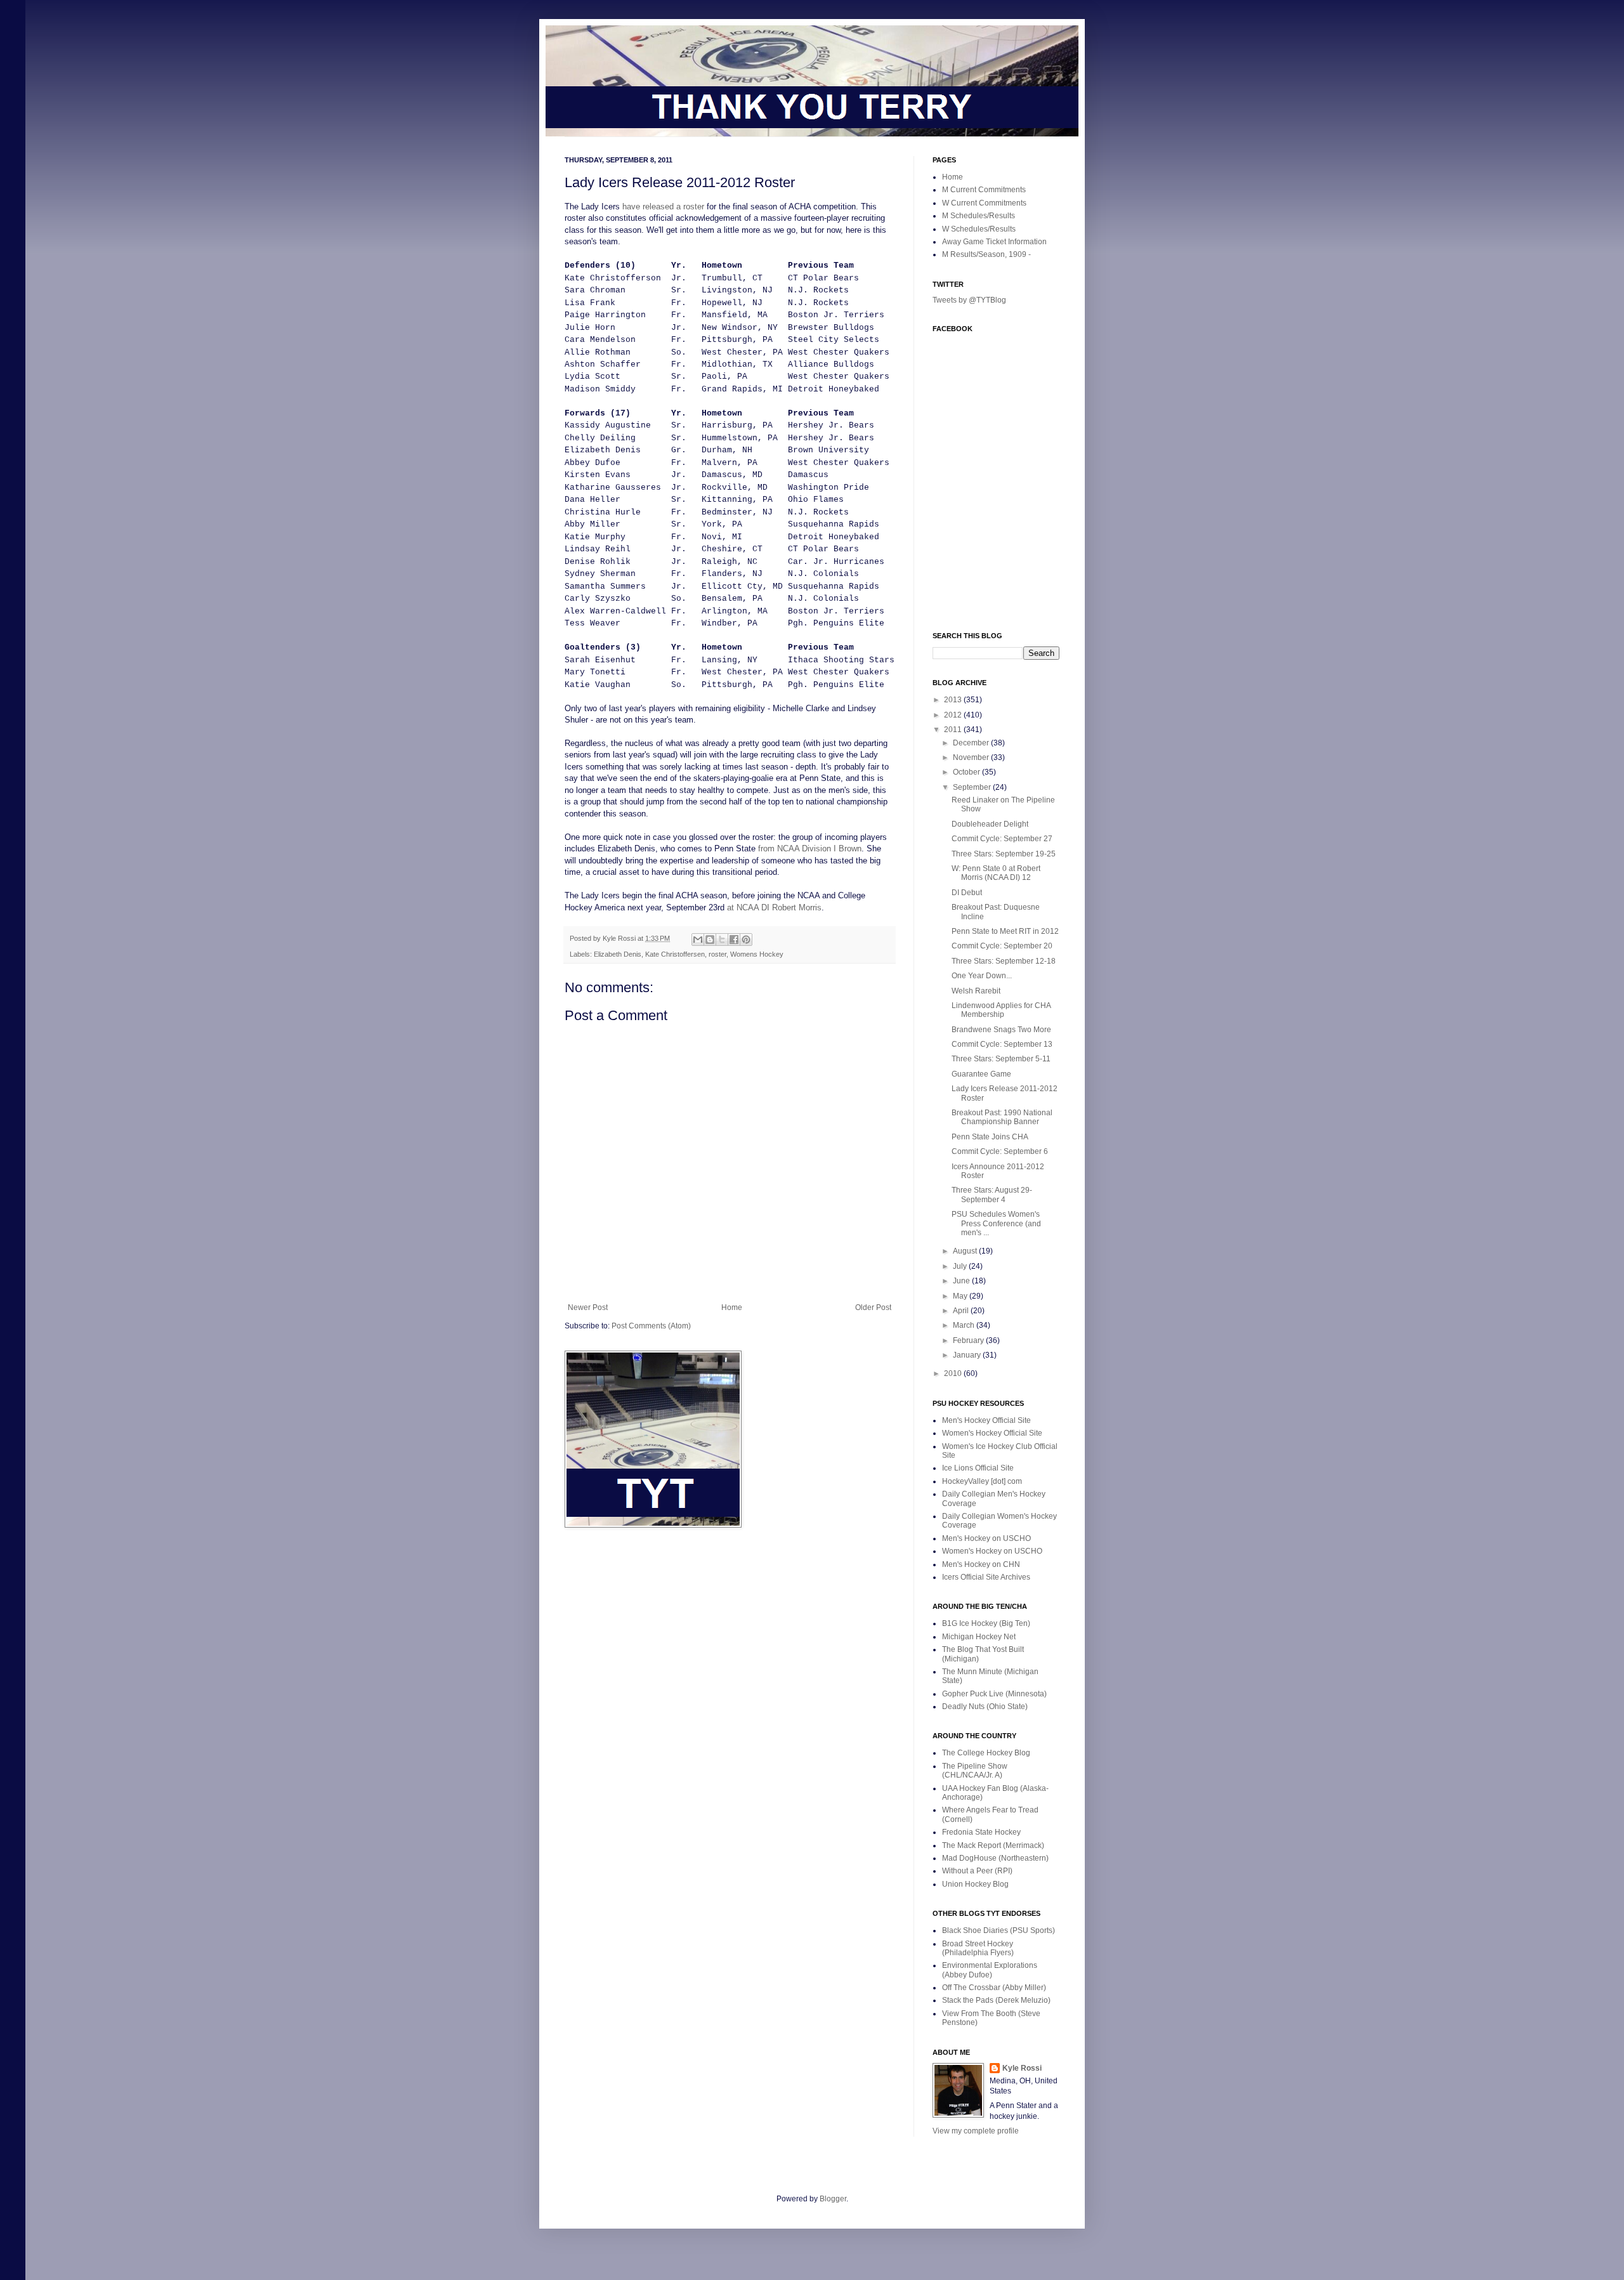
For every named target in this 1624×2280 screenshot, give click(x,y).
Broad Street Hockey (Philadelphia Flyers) (978, 1948)
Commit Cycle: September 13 (1002, 1044)
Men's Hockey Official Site (986, 1420)
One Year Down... (982, 976)
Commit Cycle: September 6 (1000, 1151)
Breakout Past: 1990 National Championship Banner (1002, 1117)
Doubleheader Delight (990, 824)
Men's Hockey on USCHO (986, 1538)
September (973, 787)
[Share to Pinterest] (746, 940)
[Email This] (698, 940)
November (972, 757)
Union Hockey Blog (975, 1884)
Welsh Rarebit (976, 991)
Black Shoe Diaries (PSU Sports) (999, 1930)
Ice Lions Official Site (978, 1468)
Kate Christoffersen (675, 954)
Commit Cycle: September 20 (1002, 946)
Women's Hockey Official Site (992, 1433)
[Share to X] (722, 940)
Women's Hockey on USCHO (992, 1551)
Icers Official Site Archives (986, 1577)
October (967, 772)
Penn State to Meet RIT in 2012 (1005, 931)
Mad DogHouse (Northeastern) (995, 1858)
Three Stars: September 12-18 (1004, 961)
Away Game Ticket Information (994, 242)
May (961, 1296)
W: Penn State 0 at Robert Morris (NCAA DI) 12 (996, 873)
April (962, 1311)
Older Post (873, 1307)
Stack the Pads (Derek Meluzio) (996, 2000)
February (969, 1340)
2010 (954, 1373)
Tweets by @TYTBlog (969, 300)
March (965, 1325)
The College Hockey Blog (986, 1753)
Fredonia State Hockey (981, 1832)
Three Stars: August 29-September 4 (992, 1195)
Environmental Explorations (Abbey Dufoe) (990, 1970)
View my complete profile (976, 2131)
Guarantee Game (981, 1074)
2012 (954, 715)
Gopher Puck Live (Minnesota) (994, 1694)
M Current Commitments (984, 190)
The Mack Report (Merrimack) (993, 1845)
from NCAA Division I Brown (810, 848)
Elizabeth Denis (618, 954)
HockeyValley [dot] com (982, 1481)
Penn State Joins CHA (990, 1137)
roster (717, 954)
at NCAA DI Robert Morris (774, 907)
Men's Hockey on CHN (981, 1564)
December (972, 743)
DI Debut (967, 893)
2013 (954, 700)
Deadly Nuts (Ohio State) (985, 1707)
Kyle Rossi (1022, 2068)
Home (732, 1307)
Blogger (833, 2199)
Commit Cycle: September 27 (1002, 839)
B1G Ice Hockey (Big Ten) (986, 1623)
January (968, 1355)
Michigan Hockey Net (979, 1637)
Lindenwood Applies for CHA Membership (1001, 1010)
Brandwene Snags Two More (1001, 1030)
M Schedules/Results (979, 216)
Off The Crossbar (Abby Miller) (994, 1988)
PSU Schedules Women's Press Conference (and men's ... (996, 1223)
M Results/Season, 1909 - (986, 254)
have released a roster (663, 206)
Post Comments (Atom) (651, 1326)
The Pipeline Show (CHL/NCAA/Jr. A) (975, 1771)
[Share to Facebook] (734, 940)
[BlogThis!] (710, 940)
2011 (954, 730)
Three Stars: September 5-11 (1001, 1059)
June (962, 1281)
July (961, 1266)
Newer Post (588, 1307)
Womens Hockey (757, 954)
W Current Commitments (984, 203)
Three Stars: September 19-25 (1004, 854)
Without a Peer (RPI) (977, 1871)
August (966, 1251)
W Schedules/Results (979, 229)
